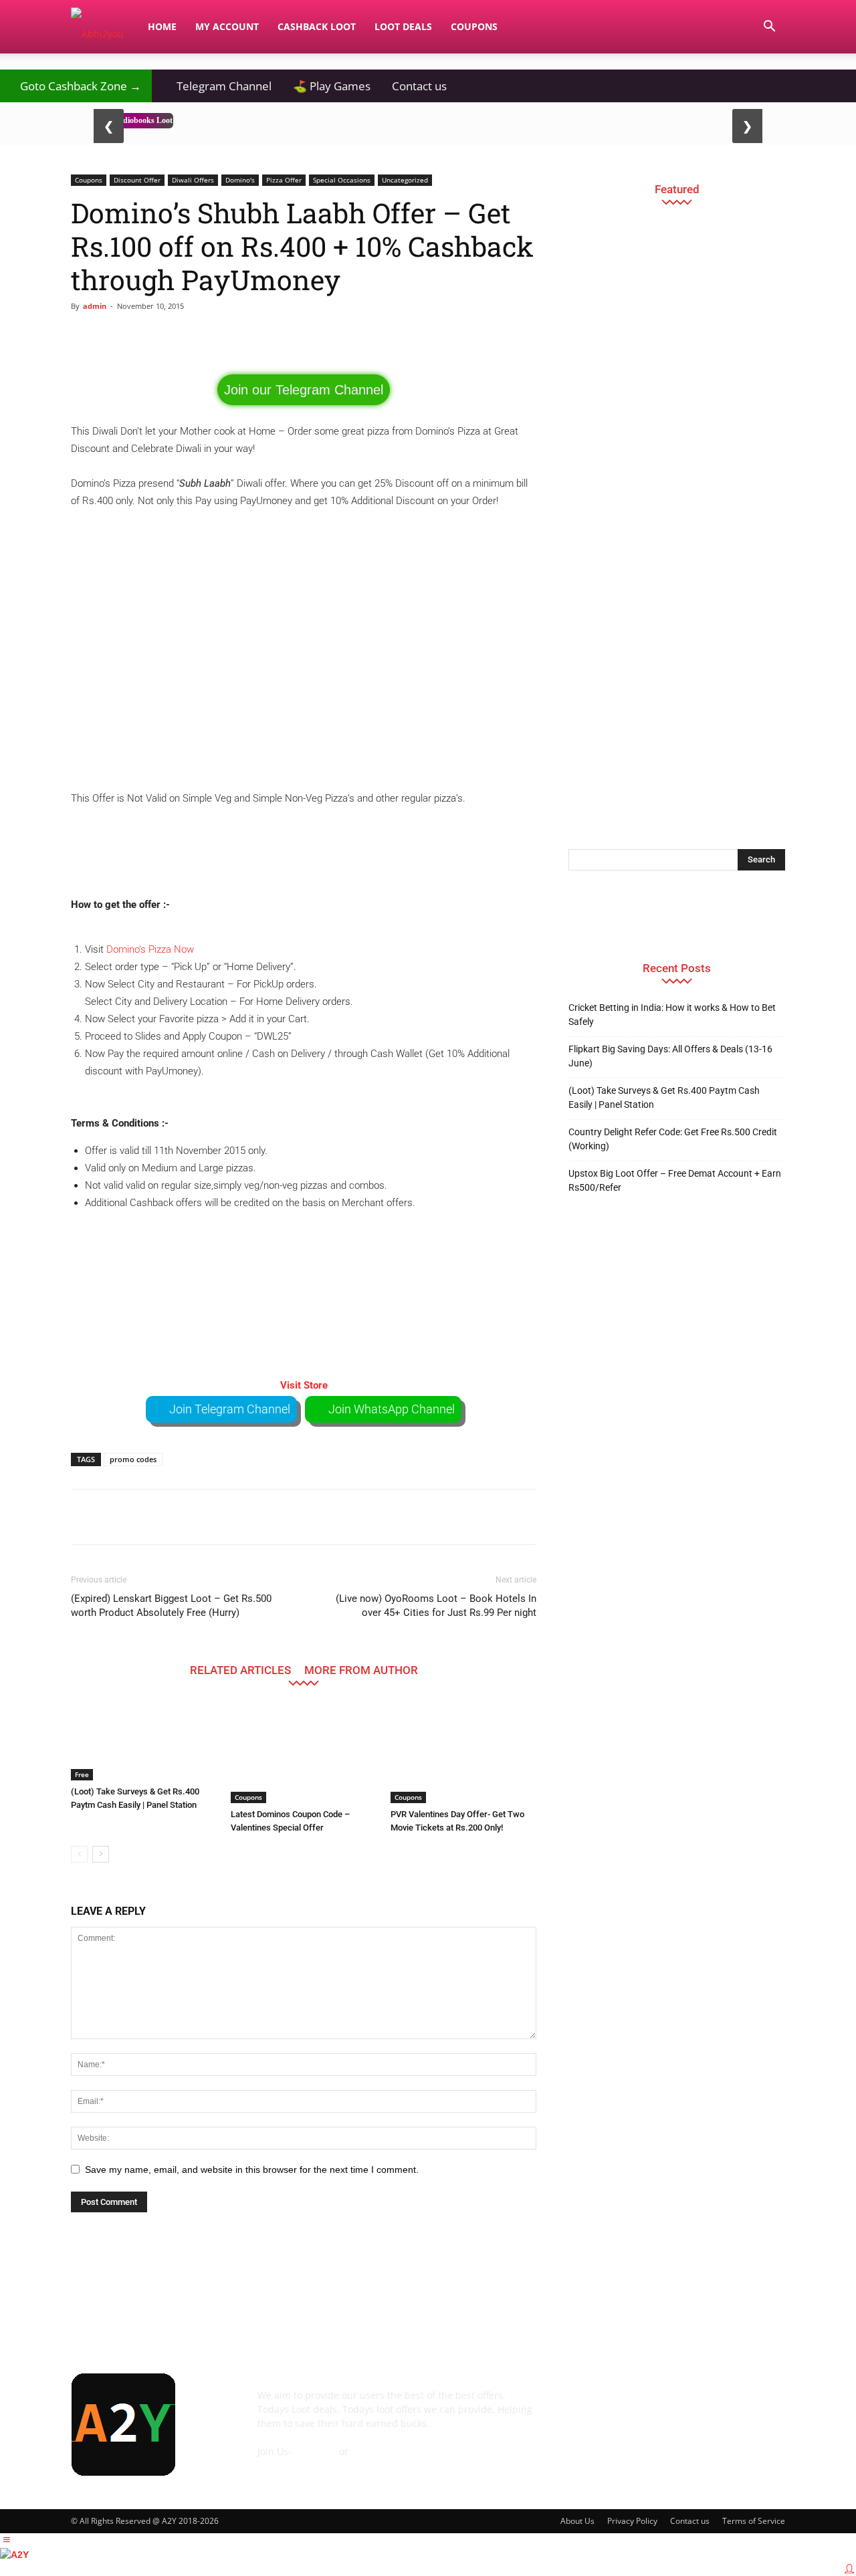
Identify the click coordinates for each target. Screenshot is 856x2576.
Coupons (474, 26)
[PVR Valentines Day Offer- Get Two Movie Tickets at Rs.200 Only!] (463, 1753)
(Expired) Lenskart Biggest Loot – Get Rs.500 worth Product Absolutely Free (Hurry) (171, 1606)
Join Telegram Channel (230, 1409)
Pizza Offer (284, 180)
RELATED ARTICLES (240, 1670)
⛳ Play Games (332, 86)
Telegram (315, 2451)
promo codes (133, 1459)
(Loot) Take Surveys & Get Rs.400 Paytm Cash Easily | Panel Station (664, 1097)
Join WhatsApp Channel (392, 1409)
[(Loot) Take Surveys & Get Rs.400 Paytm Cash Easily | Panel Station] (144, 1742)
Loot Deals (403, 26)
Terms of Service (754, 2521)
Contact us (419, 86)
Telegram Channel (217, 86)
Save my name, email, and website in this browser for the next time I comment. (252, 2170)
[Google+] (618, 2405)
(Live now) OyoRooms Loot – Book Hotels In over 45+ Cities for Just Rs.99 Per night (436, 1606)
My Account (227, 26)
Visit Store (304, 1385)
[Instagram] (654, 2405)
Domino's (240, 180)
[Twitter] (726, 2405)
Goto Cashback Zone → (76, 86)
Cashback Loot (317, 26)
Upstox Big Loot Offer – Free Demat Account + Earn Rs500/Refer (675, 1180)
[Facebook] (582, 2405)
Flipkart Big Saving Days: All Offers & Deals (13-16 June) (670, 1056)
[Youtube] (762, 2405)
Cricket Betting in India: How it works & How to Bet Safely (672, 1015)
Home (162, 26)
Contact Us (282, 2465)
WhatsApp (374, 2451)
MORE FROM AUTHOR (361, 1670)
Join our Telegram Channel (304, 390)
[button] (769, 28)
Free (82, 1774)
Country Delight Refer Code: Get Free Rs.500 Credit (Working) (673, 1139)
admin (95, 306)
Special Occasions (342, 180)
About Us (577, 2521)
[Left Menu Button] (7, 2540)
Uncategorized (405, 180)
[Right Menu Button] (849, 2569)
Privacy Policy (632, 2521)
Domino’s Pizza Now (150, 949)
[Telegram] (690, 2405)
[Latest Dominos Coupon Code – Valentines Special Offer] (304, 1753)
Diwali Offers (193, 180)
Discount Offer (137, 180)
